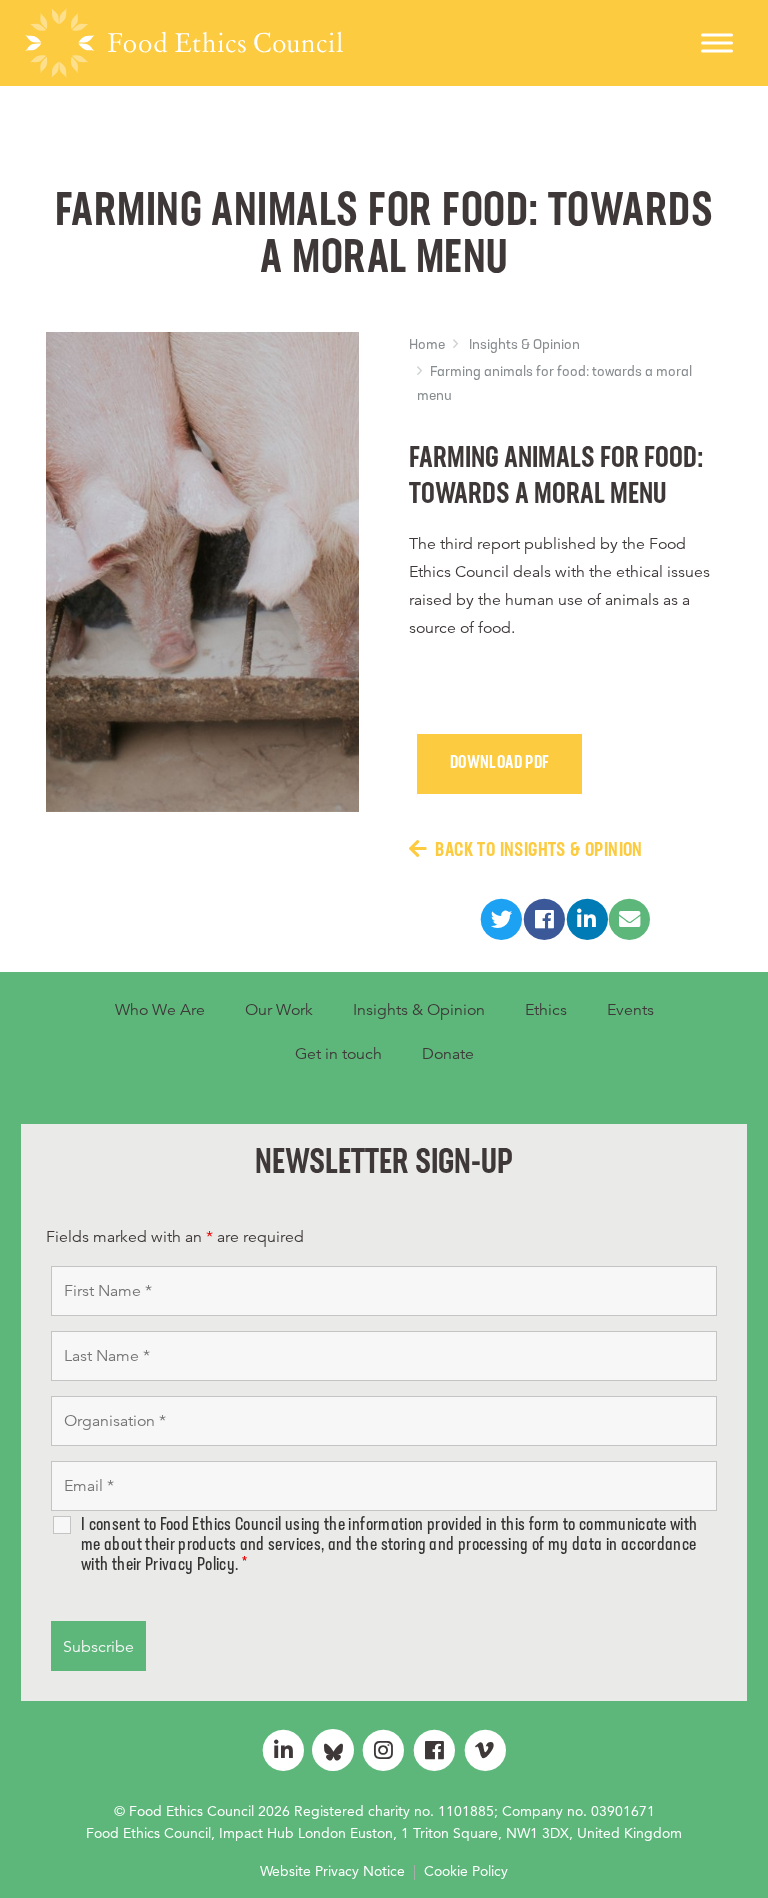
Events (630, 1010)
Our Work (279, 1010)
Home (427, 345)
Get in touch (338, 1054)
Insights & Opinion (524, 345)
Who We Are (160, 1010)
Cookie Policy (466, 1871)
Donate (448, 1054)
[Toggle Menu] (717, 42)
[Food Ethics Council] (184, 43)
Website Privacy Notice (332, 1871)
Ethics (546, 1010)
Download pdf (499, 764)
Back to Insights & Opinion (538, 851)
